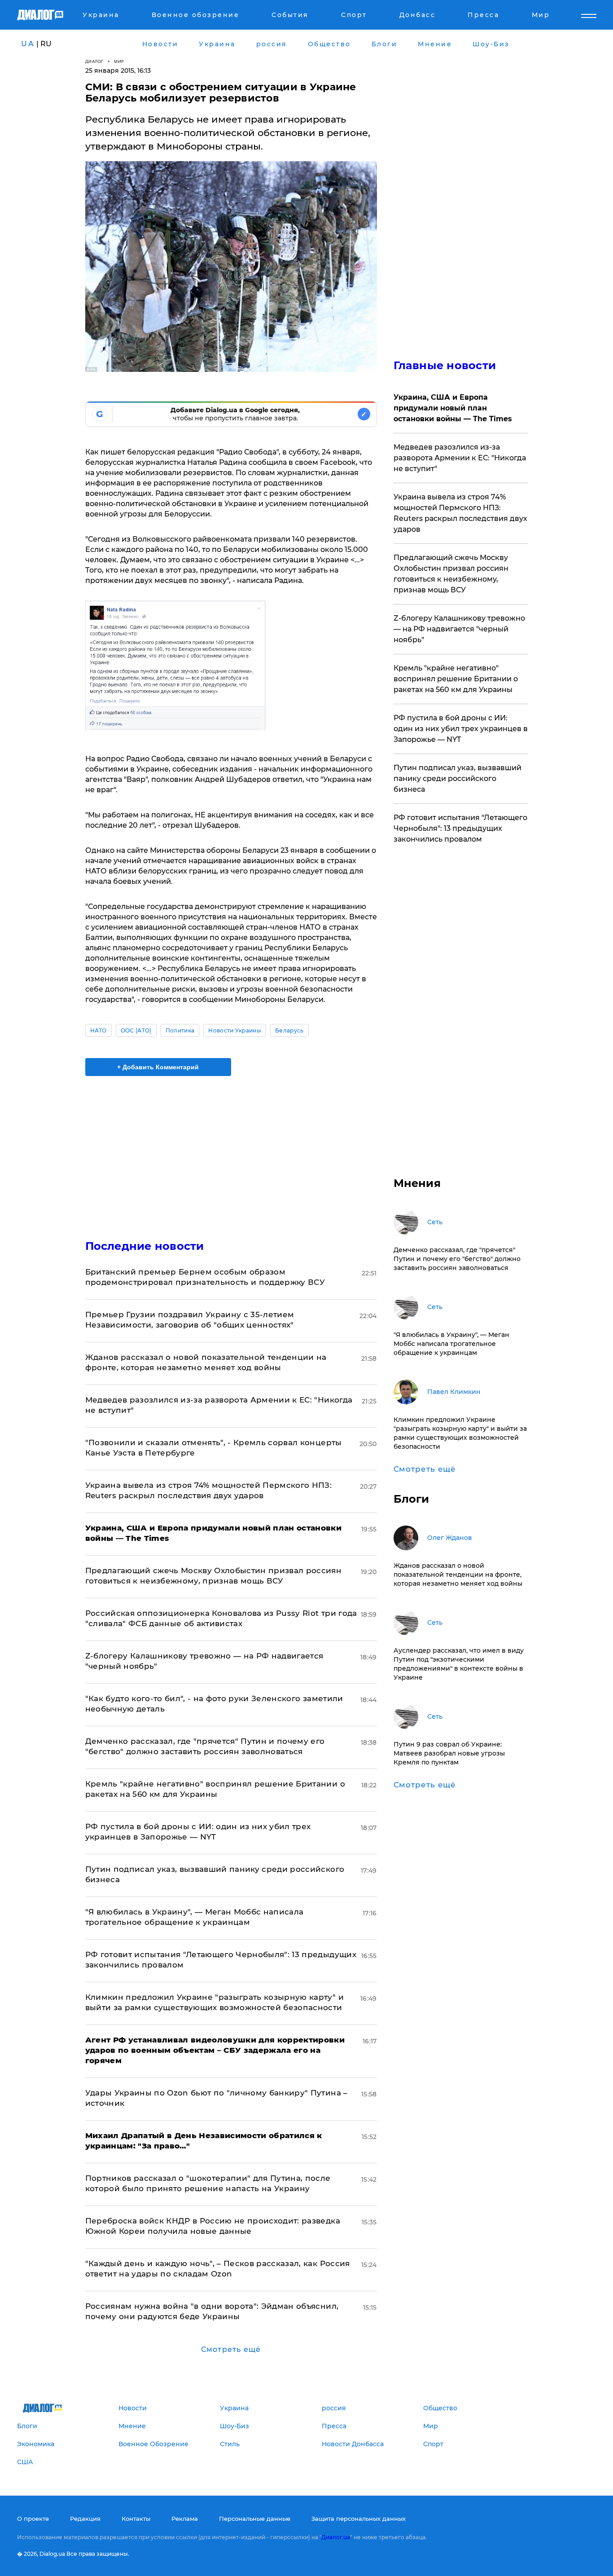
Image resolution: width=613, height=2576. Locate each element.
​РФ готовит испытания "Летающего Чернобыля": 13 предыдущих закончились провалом (460, 828)
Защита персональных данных (359, 2519)
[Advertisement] (231, 1150)
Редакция (85, 2519)
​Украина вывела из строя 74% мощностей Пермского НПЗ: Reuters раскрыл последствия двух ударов (460, 513)
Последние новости (145, 1246)
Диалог (94, 61)
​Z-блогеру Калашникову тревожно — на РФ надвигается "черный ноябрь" (459, 629)
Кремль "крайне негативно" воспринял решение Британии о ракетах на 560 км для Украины (456, 679)
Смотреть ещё (231, 2349)
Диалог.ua (336, 2537)
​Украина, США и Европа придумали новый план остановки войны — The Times (453, 408)
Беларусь (289, 1030)
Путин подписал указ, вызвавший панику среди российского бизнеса (458, 779)
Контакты (136, 2519)
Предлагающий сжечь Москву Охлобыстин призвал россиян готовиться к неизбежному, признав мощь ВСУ (451, 574)
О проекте (33, 2519)
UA (28, 44)
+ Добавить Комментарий (158, 1067)
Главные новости (445, 365)
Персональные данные (255, 2519)
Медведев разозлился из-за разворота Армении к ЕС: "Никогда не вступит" (460, 458)
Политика (180, 1030)
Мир (119, 61)
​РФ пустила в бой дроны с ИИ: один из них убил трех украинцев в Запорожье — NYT (461, 729)
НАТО (99, 1030)
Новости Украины (235, 1030)
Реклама (185, 2519)
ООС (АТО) (136, 1030)
